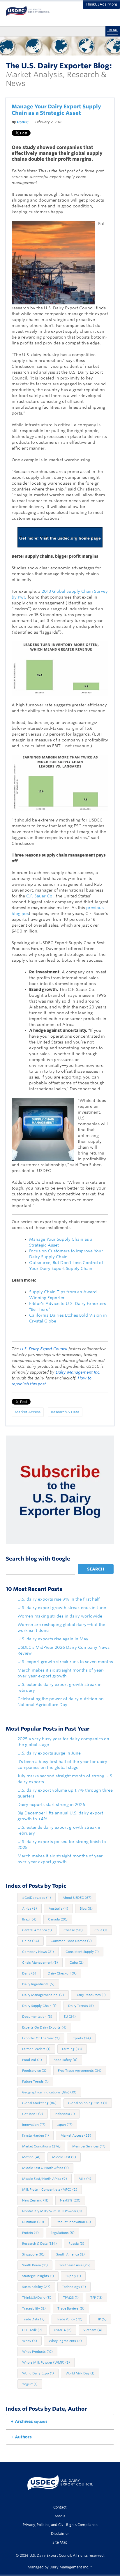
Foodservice (34, 2071)
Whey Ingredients (65, 2341)
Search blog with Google (38, 1559)
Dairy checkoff (62, 1973)
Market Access (28, 1412)
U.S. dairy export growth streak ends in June (62, 1608)
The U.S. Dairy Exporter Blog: (59, 66)
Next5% (70, 2200)
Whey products (37, 2352)
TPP (96, 2298)
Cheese (73, 1930)
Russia (76, 2244)
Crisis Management (40, 1963)
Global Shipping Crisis (88, 2103)
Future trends (35, 2081)
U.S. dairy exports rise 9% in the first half (59, 1599)
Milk (85, 2179)
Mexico (31, 2157)
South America (70, 2254)
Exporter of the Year (41, 2038)
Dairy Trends (81, 2006)
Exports (81, 2038)
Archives (31, 2421)
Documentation (37, 2017)
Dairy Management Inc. (43, 1995)
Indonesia (65, 2114)
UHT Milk (32, 2330)
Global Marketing (39, 2103)
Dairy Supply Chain (39, 2006)
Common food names (71, 1941)
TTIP (100, 2319)
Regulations (62, 2233)
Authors (23, 2437)
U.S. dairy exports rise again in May (53, 1639)
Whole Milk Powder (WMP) (46, 2362)
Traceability (34, 2308)
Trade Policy (69, 2319)
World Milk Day (80, 2373)
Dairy (29, 1973)
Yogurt (30, 2384)
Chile (101, 1930)
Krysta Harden (36, 2135)
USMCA (63, 2330)
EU (70, 2017)
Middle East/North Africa (45, 2179)
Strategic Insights (38, 2276)
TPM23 (71, 2298)
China (31, 1941)
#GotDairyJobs (37, 1898)
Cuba (77, 1963)
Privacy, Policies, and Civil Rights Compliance (60, 2525)
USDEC (23, 122)
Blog (86, 1908)
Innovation (34, 2125)
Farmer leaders (36, 2049)
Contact (60, 2507)
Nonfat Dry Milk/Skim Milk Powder (52, 2211)
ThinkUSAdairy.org (101, 4)
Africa (30, 1908)
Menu (113, 30)
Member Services (89, 2146)
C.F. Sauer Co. (40, 896)
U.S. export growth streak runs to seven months (65, 1662)
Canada (58, 1919)
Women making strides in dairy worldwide (60, 1616)
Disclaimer (60, 2533)
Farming (72, 2049)
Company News (38, 1952)
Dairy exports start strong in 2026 (51, 1804)
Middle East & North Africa (45, 2168)
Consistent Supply (82, 1952)
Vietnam (93, 2330)
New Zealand (35, 2200)
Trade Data (33, 2319)
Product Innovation (73, 2222)
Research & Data (65, 1412)
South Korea (35, 2265)
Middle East (64, 2157)
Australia (58, 1908)
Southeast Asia (75, 2265)
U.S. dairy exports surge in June (49, 1753)
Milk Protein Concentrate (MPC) (50, 2190)
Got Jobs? (33, 2114)
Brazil (29, 1919)
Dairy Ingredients (38, 1984)
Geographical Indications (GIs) (49, 2092)
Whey (30, 2341)
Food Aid (32, 2060)
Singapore (33, 2254)
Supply (73, 2276)
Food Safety (66, 2060)
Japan (65, 2125)
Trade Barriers (71, 2308)
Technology (74, 2287)
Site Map (60, 2542)
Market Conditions (41, 2146)
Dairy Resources (91, 1995)
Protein (30, 2233)
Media (60, 2516)
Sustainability (36, 2287)
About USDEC (77, 1898)
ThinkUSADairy (37, 2298)
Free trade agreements (80, 2071)
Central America (37, 1930)
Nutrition (33, 2222)
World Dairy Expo (38, 2373)
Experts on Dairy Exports (44, 2027)
